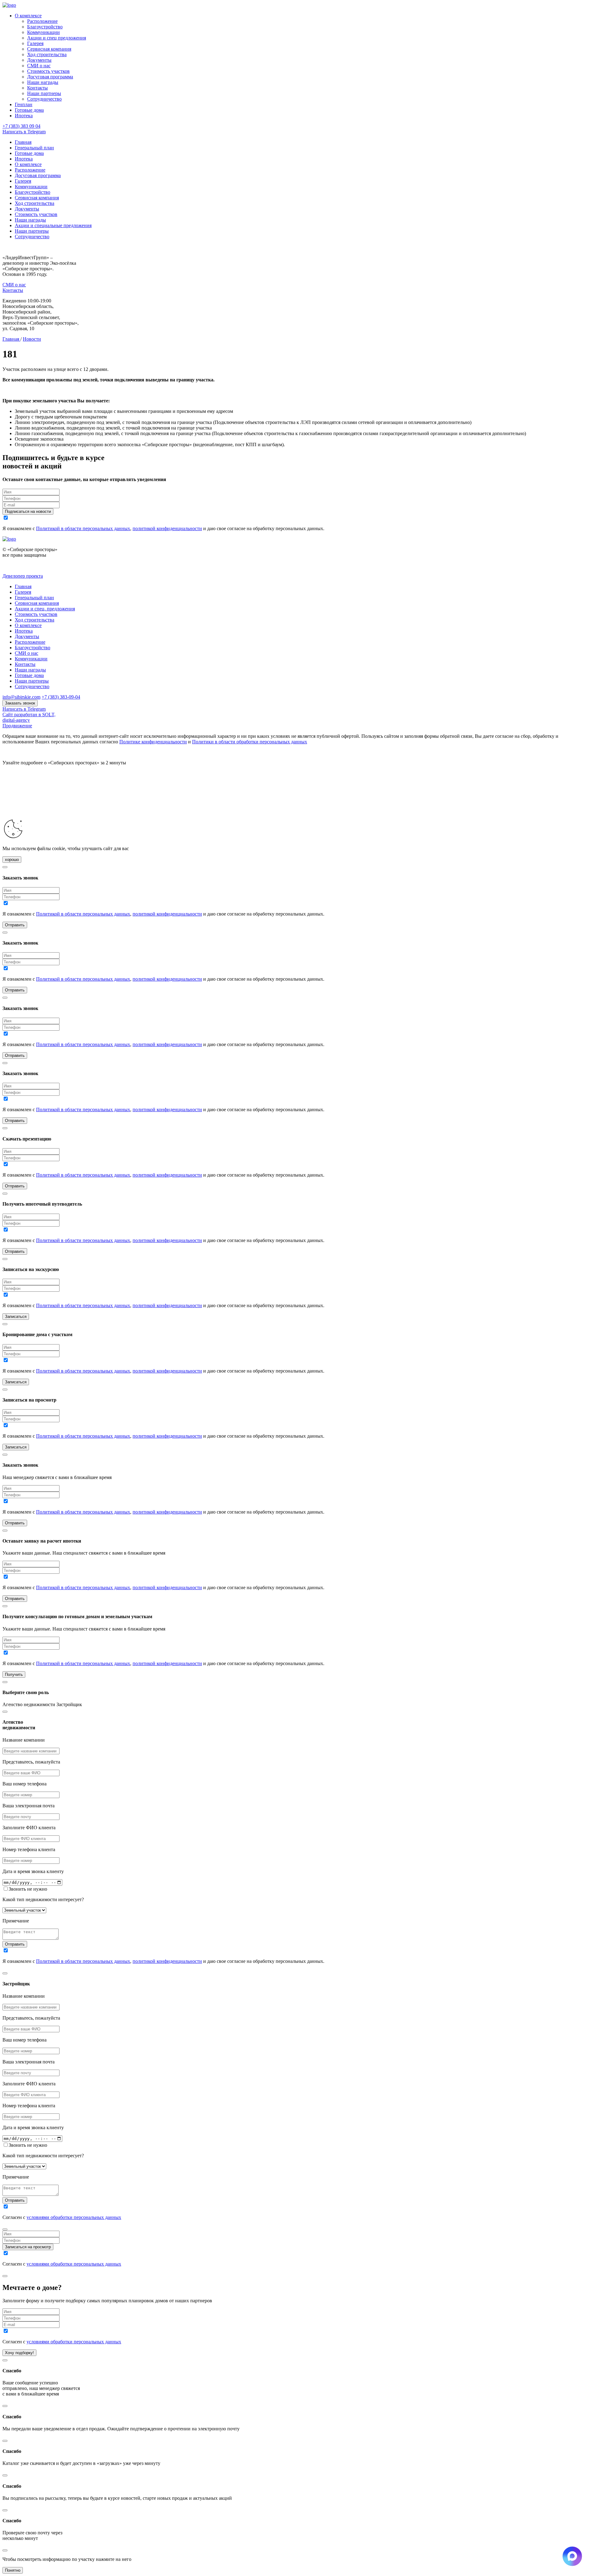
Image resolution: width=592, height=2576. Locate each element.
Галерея (35, 43)
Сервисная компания (49, 49)
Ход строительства (47, 54)
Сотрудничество (44, 99)
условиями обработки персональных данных (74, 2217)
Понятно (13, 2570)
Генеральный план (34, 148)
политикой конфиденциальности (167, 528)
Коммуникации (43, 32)
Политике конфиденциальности (153, 742)
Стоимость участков (48, 71)
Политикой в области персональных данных (83, 528)
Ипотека (24, 116)
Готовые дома (29, 110)
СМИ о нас (39, 66)
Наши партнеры (44, 93)
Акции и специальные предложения (53, 225)
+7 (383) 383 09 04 (21, 126)
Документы (39, 60)
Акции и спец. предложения (45, 609)
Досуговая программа (50, 77)
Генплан (24, 104)
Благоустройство (45, 27)
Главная (23, 142)
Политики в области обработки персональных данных (250, 742)
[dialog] (296, 1836)
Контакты (37, 88)
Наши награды (43, 82)
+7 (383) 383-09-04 (61, 697)
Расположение (42, 21)
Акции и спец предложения (57, 38)
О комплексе (28, 16)
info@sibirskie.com (21, 697)
